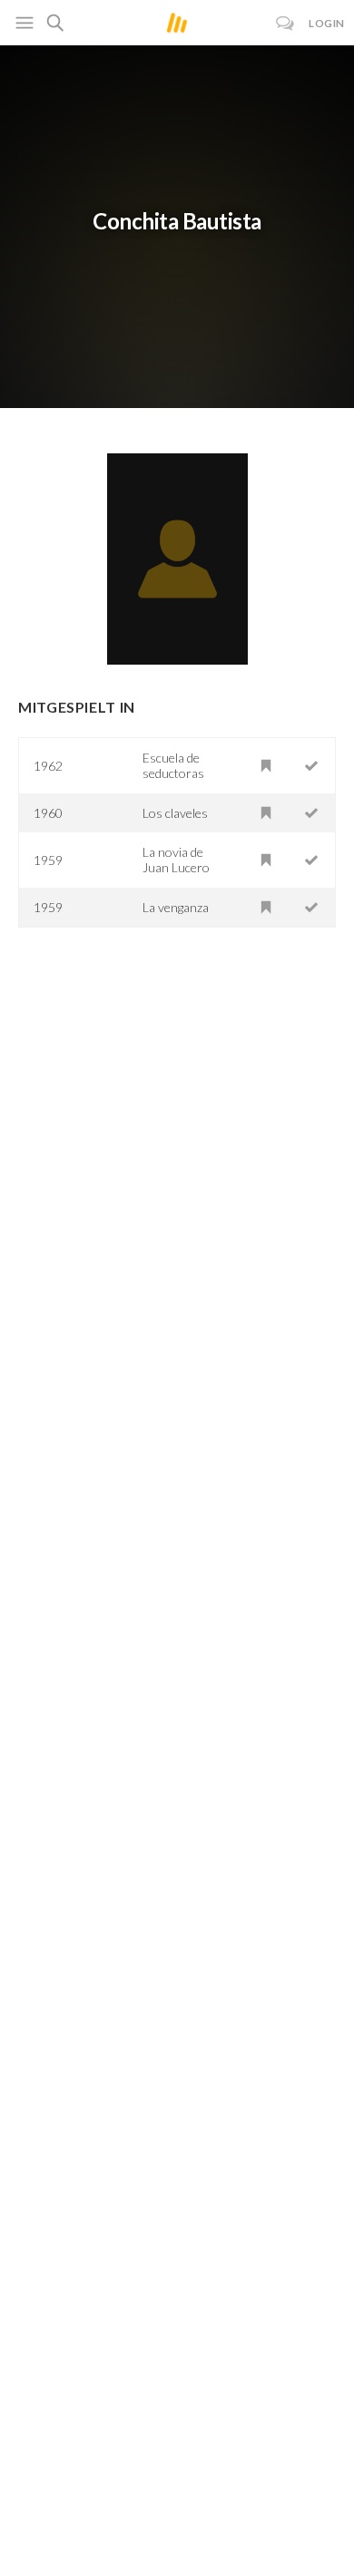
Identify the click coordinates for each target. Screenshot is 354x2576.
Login (327, 23)
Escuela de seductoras (173, 765)
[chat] (285, 23)
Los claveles (175, 813)
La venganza (176, 907)
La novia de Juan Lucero (176, 860)
